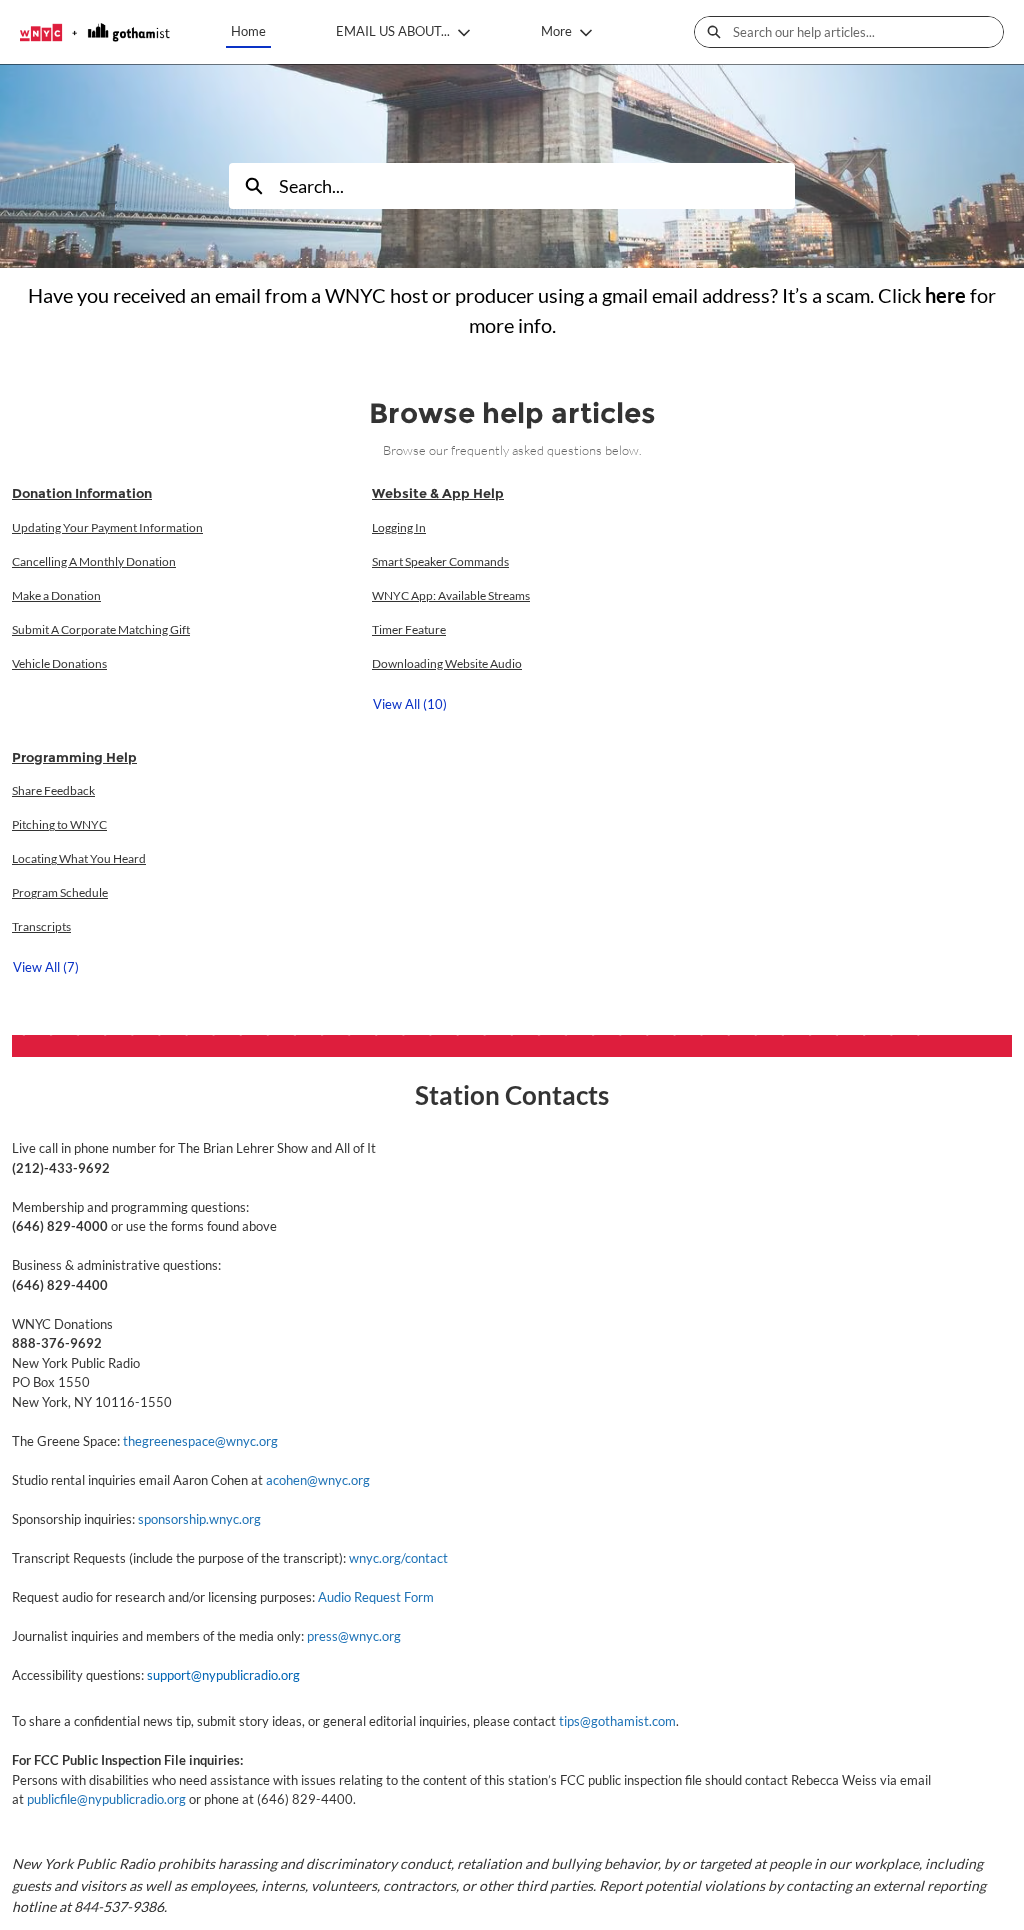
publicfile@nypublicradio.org (106, 1799)
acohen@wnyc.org (318, 1480)
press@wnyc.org (354, 1636)
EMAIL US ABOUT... (393, 31)
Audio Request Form (376, 1597)
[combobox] (868, 32)
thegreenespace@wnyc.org (200, 1441)
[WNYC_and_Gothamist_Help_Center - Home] (95, 32)
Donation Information (82, 493)
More (556, 31)
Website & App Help (438, 493)
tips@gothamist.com (617, 1721)
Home (248, 31)
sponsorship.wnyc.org (199, 1519)
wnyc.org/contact (398, 1558)
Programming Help (74, 757)
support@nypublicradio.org (223, 1675)
